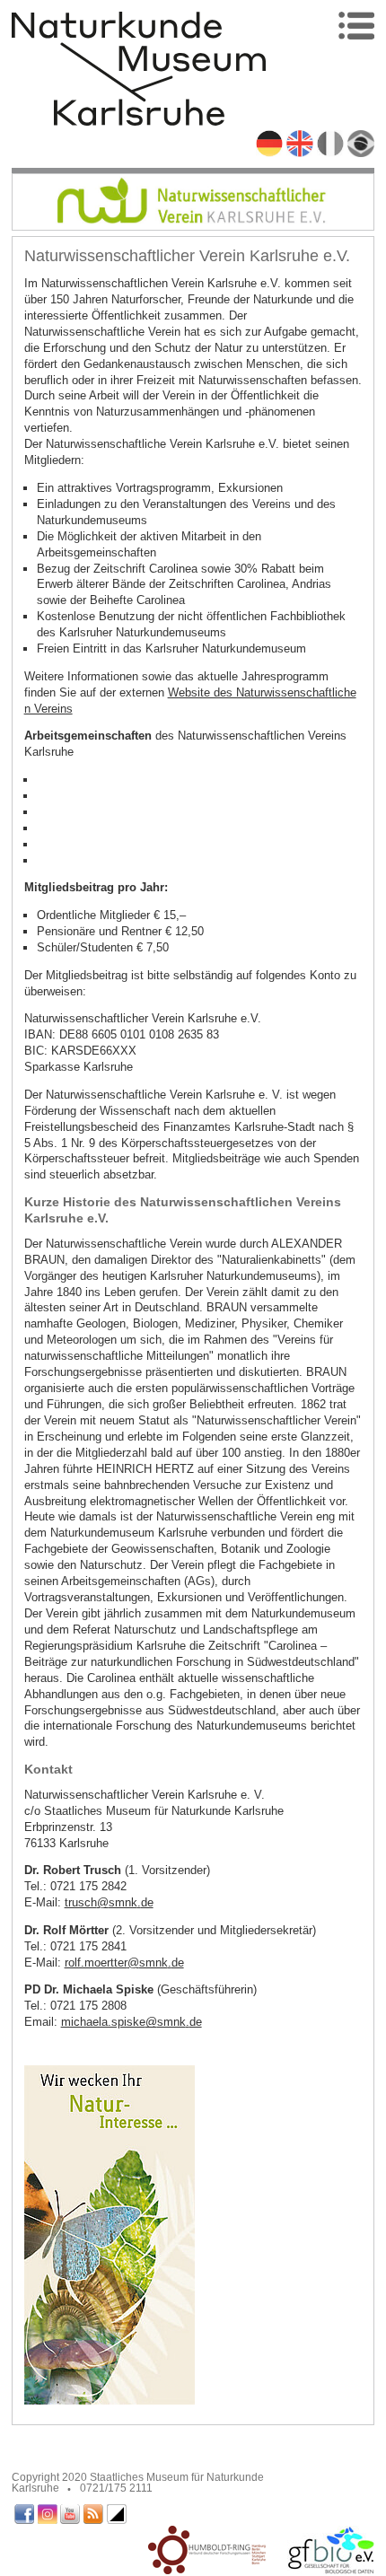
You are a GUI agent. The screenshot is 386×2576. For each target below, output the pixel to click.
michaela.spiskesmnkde (132, 2022)
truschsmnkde (109, 1902)
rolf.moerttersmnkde (124, 1963)
